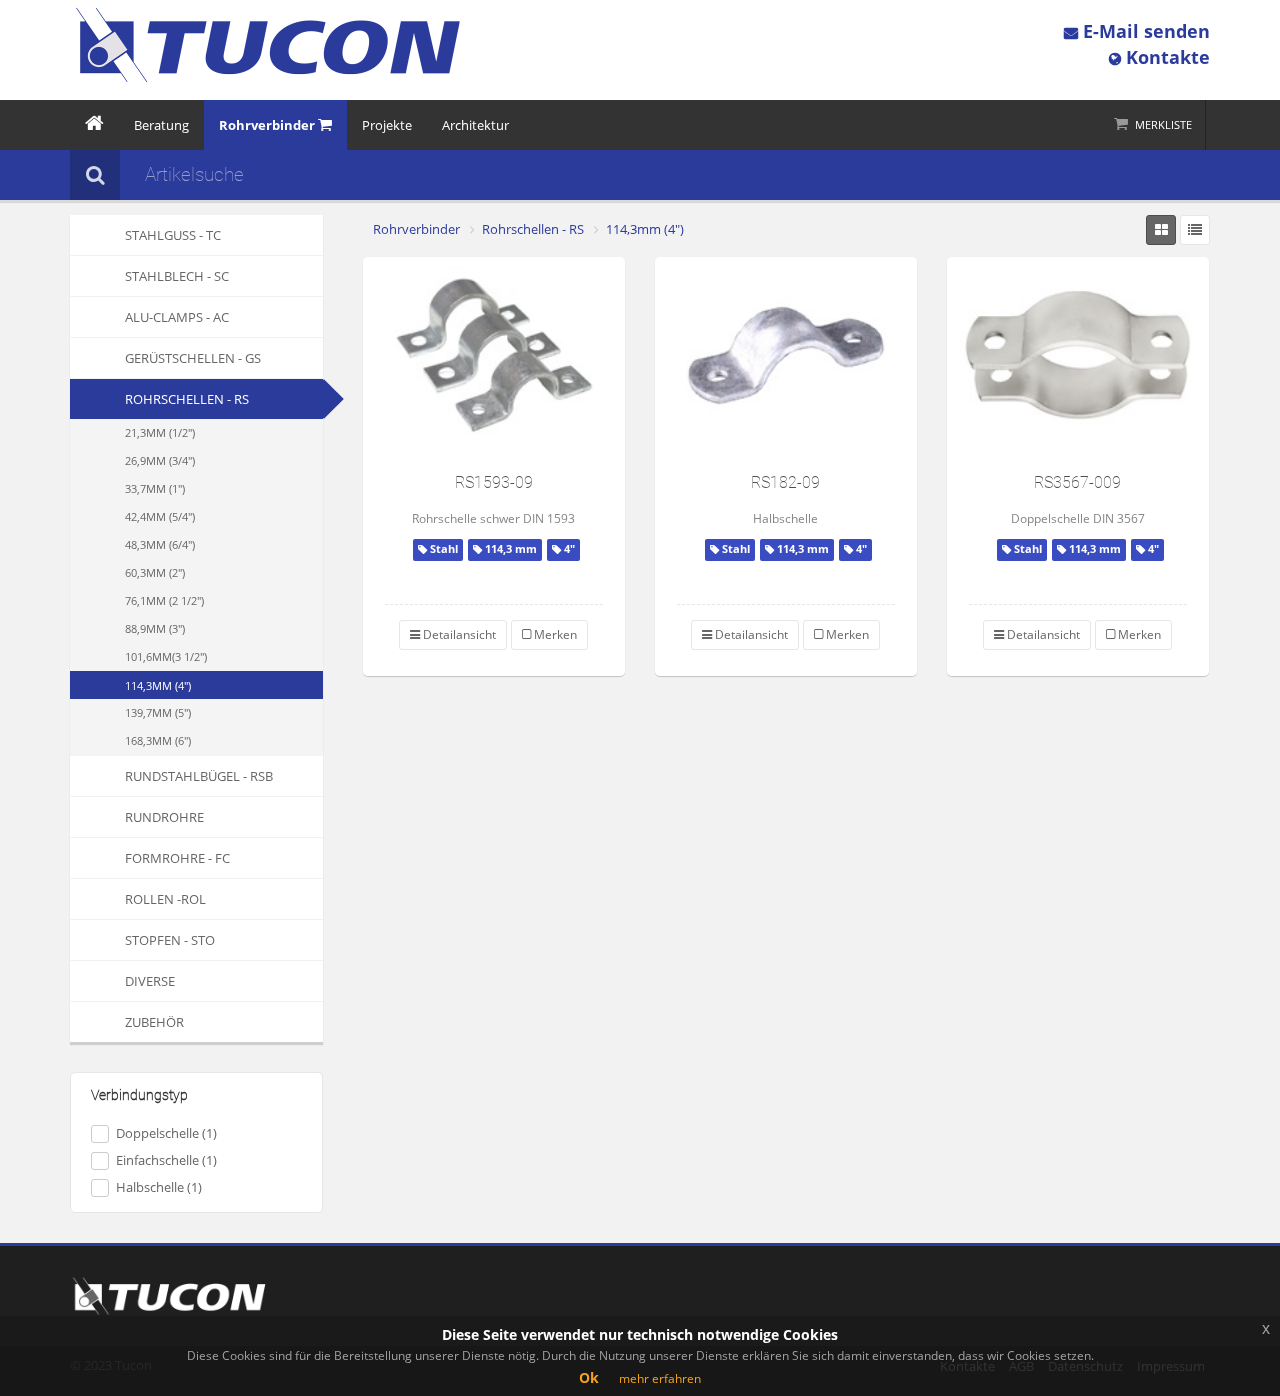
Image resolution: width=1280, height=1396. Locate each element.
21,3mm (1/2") (160, 432)
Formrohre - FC (177, 858)
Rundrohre (164, 817)
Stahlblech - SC (177, 276)
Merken (554, 634)
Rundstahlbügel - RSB (199, 776)
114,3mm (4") (158, 685)
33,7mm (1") (155, 488)
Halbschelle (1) (159, 1187)
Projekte (387, 125)
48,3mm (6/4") (160, 544)
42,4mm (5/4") (160, 516)
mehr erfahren (660, 1378)
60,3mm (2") (155, 572)
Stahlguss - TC (173, 235)
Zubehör (154, 1022)
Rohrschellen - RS (187, 399)
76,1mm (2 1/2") (164, 600)
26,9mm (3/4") (160, 460)
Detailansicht (458, 634)
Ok (589, 1377)
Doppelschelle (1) (166, 1133)
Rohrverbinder (416, 229)
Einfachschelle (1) (166, 1160)
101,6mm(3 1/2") (166, 656)
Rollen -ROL (165, 899)
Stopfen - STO (170, 940)
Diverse (150, 981)
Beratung (161, 125)
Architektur (475, 125)
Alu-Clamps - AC (177, 317)
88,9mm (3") (155, 628)
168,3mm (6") (158, 740)
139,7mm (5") (158, 712)
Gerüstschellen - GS (193, 358)
